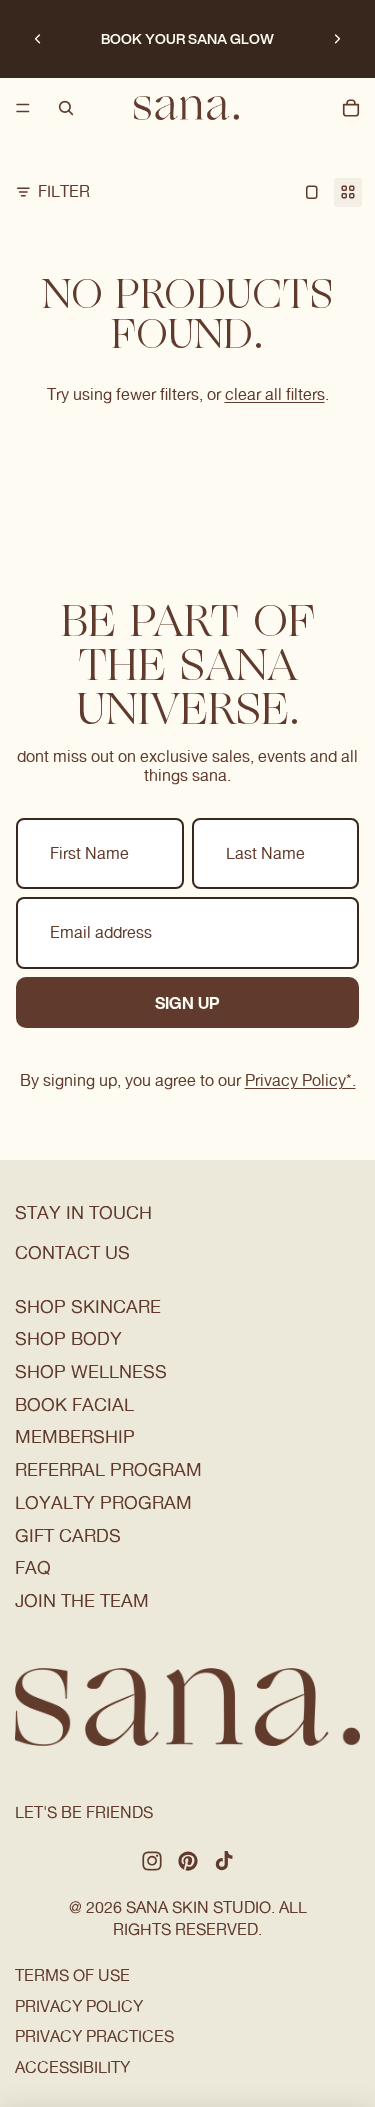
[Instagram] (152, 1861)
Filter (64, 191)
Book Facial (74, 1404)
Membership (75, 1436)
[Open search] (66, 108)
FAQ (33, 1567)
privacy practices (94, 2036)
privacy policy (79, 2006)
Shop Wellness (91, 1371)
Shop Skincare (88, 1306)
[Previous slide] (38, 39)
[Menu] (23, 108)
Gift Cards (68, 1535)
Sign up (187, 1002)
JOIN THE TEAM (82, 1600)
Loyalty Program (103, 1502)
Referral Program (108, 1469)
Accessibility (72, 2067)
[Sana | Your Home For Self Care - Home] (186, 108)
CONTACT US (72, 1252)
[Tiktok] (224, 1861)
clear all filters (275, 394)
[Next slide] (337, 39)
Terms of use (72, 1975)
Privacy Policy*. (300, 1080)
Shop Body (68, 1338)
